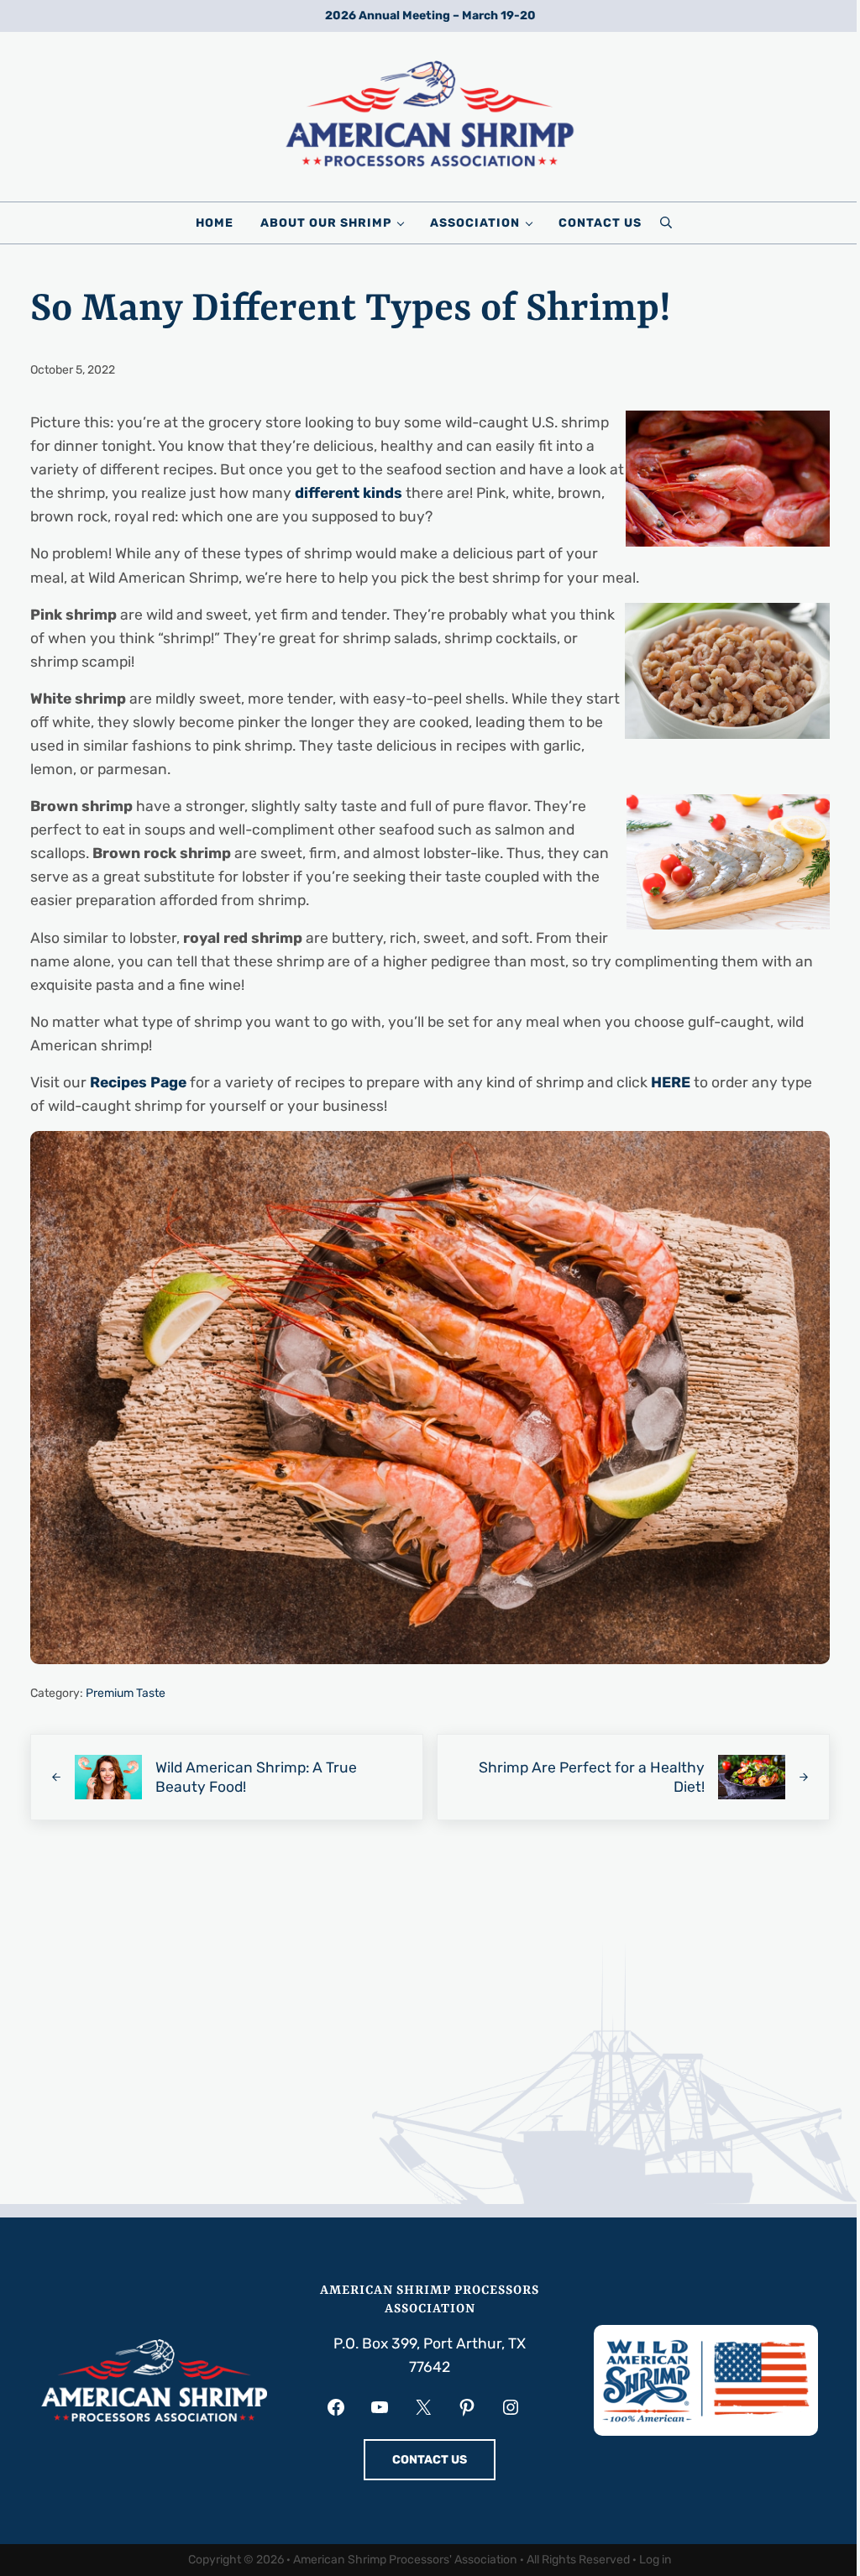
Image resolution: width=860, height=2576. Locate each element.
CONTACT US (430, 2460)
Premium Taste (126, 1693)
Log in (655, 2560)
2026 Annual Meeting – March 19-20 (430, 16)
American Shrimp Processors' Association (405, 2560)
